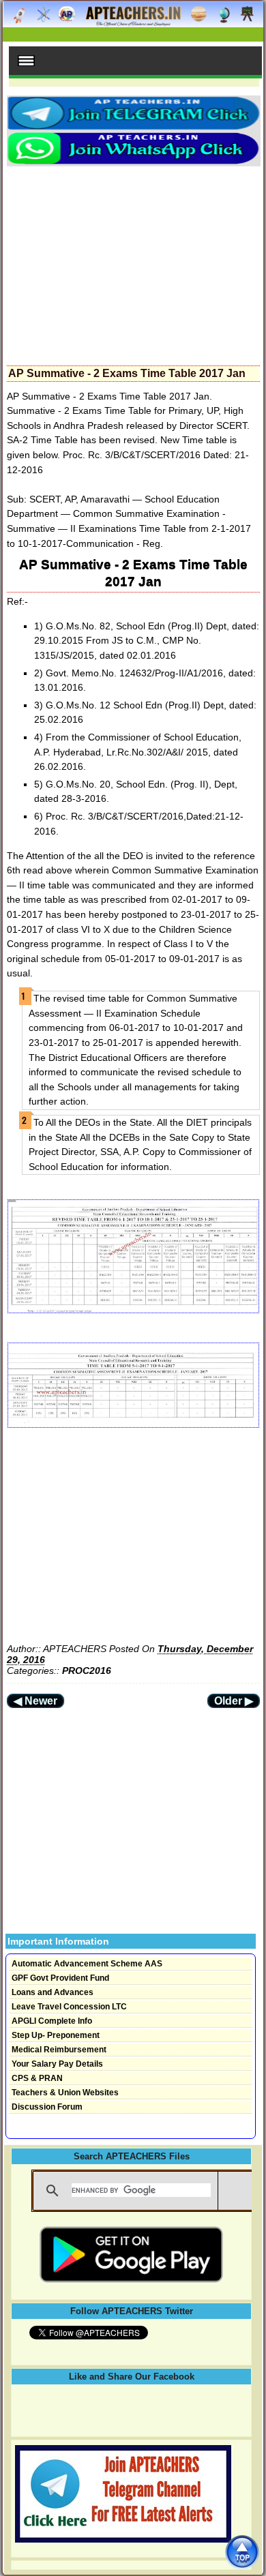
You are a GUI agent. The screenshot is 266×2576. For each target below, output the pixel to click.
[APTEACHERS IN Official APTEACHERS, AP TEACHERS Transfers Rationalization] (133, 21)
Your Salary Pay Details (57, 2064)
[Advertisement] (133, 262)
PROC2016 (87, 1671)
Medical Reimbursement (59, 2050)
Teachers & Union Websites (65, 2093)
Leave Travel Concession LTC (69, 2007)
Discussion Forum (47, 2107)
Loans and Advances (53, 1992)
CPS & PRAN (37, 2078)
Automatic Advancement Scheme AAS (87, 1964)
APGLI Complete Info (52, 2021)
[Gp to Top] (242, 2552)
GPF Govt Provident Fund (60, 1978)
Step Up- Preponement (56, 2035)
